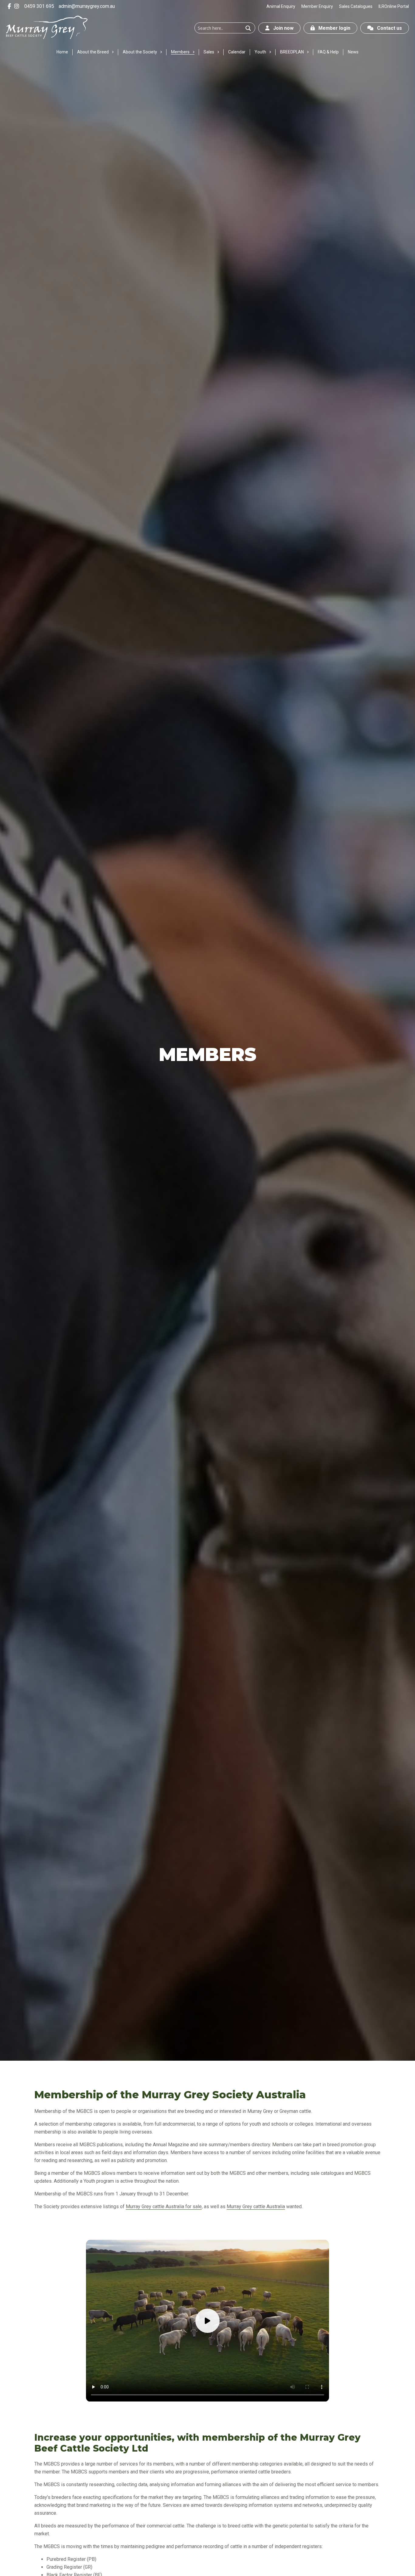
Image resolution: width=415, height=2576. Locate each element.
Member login (333, 28)
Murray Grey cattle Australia (256, 2207)
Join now (281, 28)
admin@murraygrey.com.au (87, 6)
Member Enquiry (317, 6)
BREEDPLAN (292, 52)
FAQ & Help (328, 52)
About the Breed (93, 52)
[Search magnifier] (248, 28)
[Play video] (207, 2321)
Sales (209, 52)
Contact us (388, 28)
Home (62, 52)
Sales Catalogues (356, 6)
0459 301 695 (39, 6)
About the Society (140, 52)
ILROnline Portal (394, 6)
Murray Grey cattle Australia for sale (164, 2207)
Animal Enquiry (281, 6)
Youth (260, 52)
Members (180, 52)
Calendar (237, 52)
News (353, 52)
